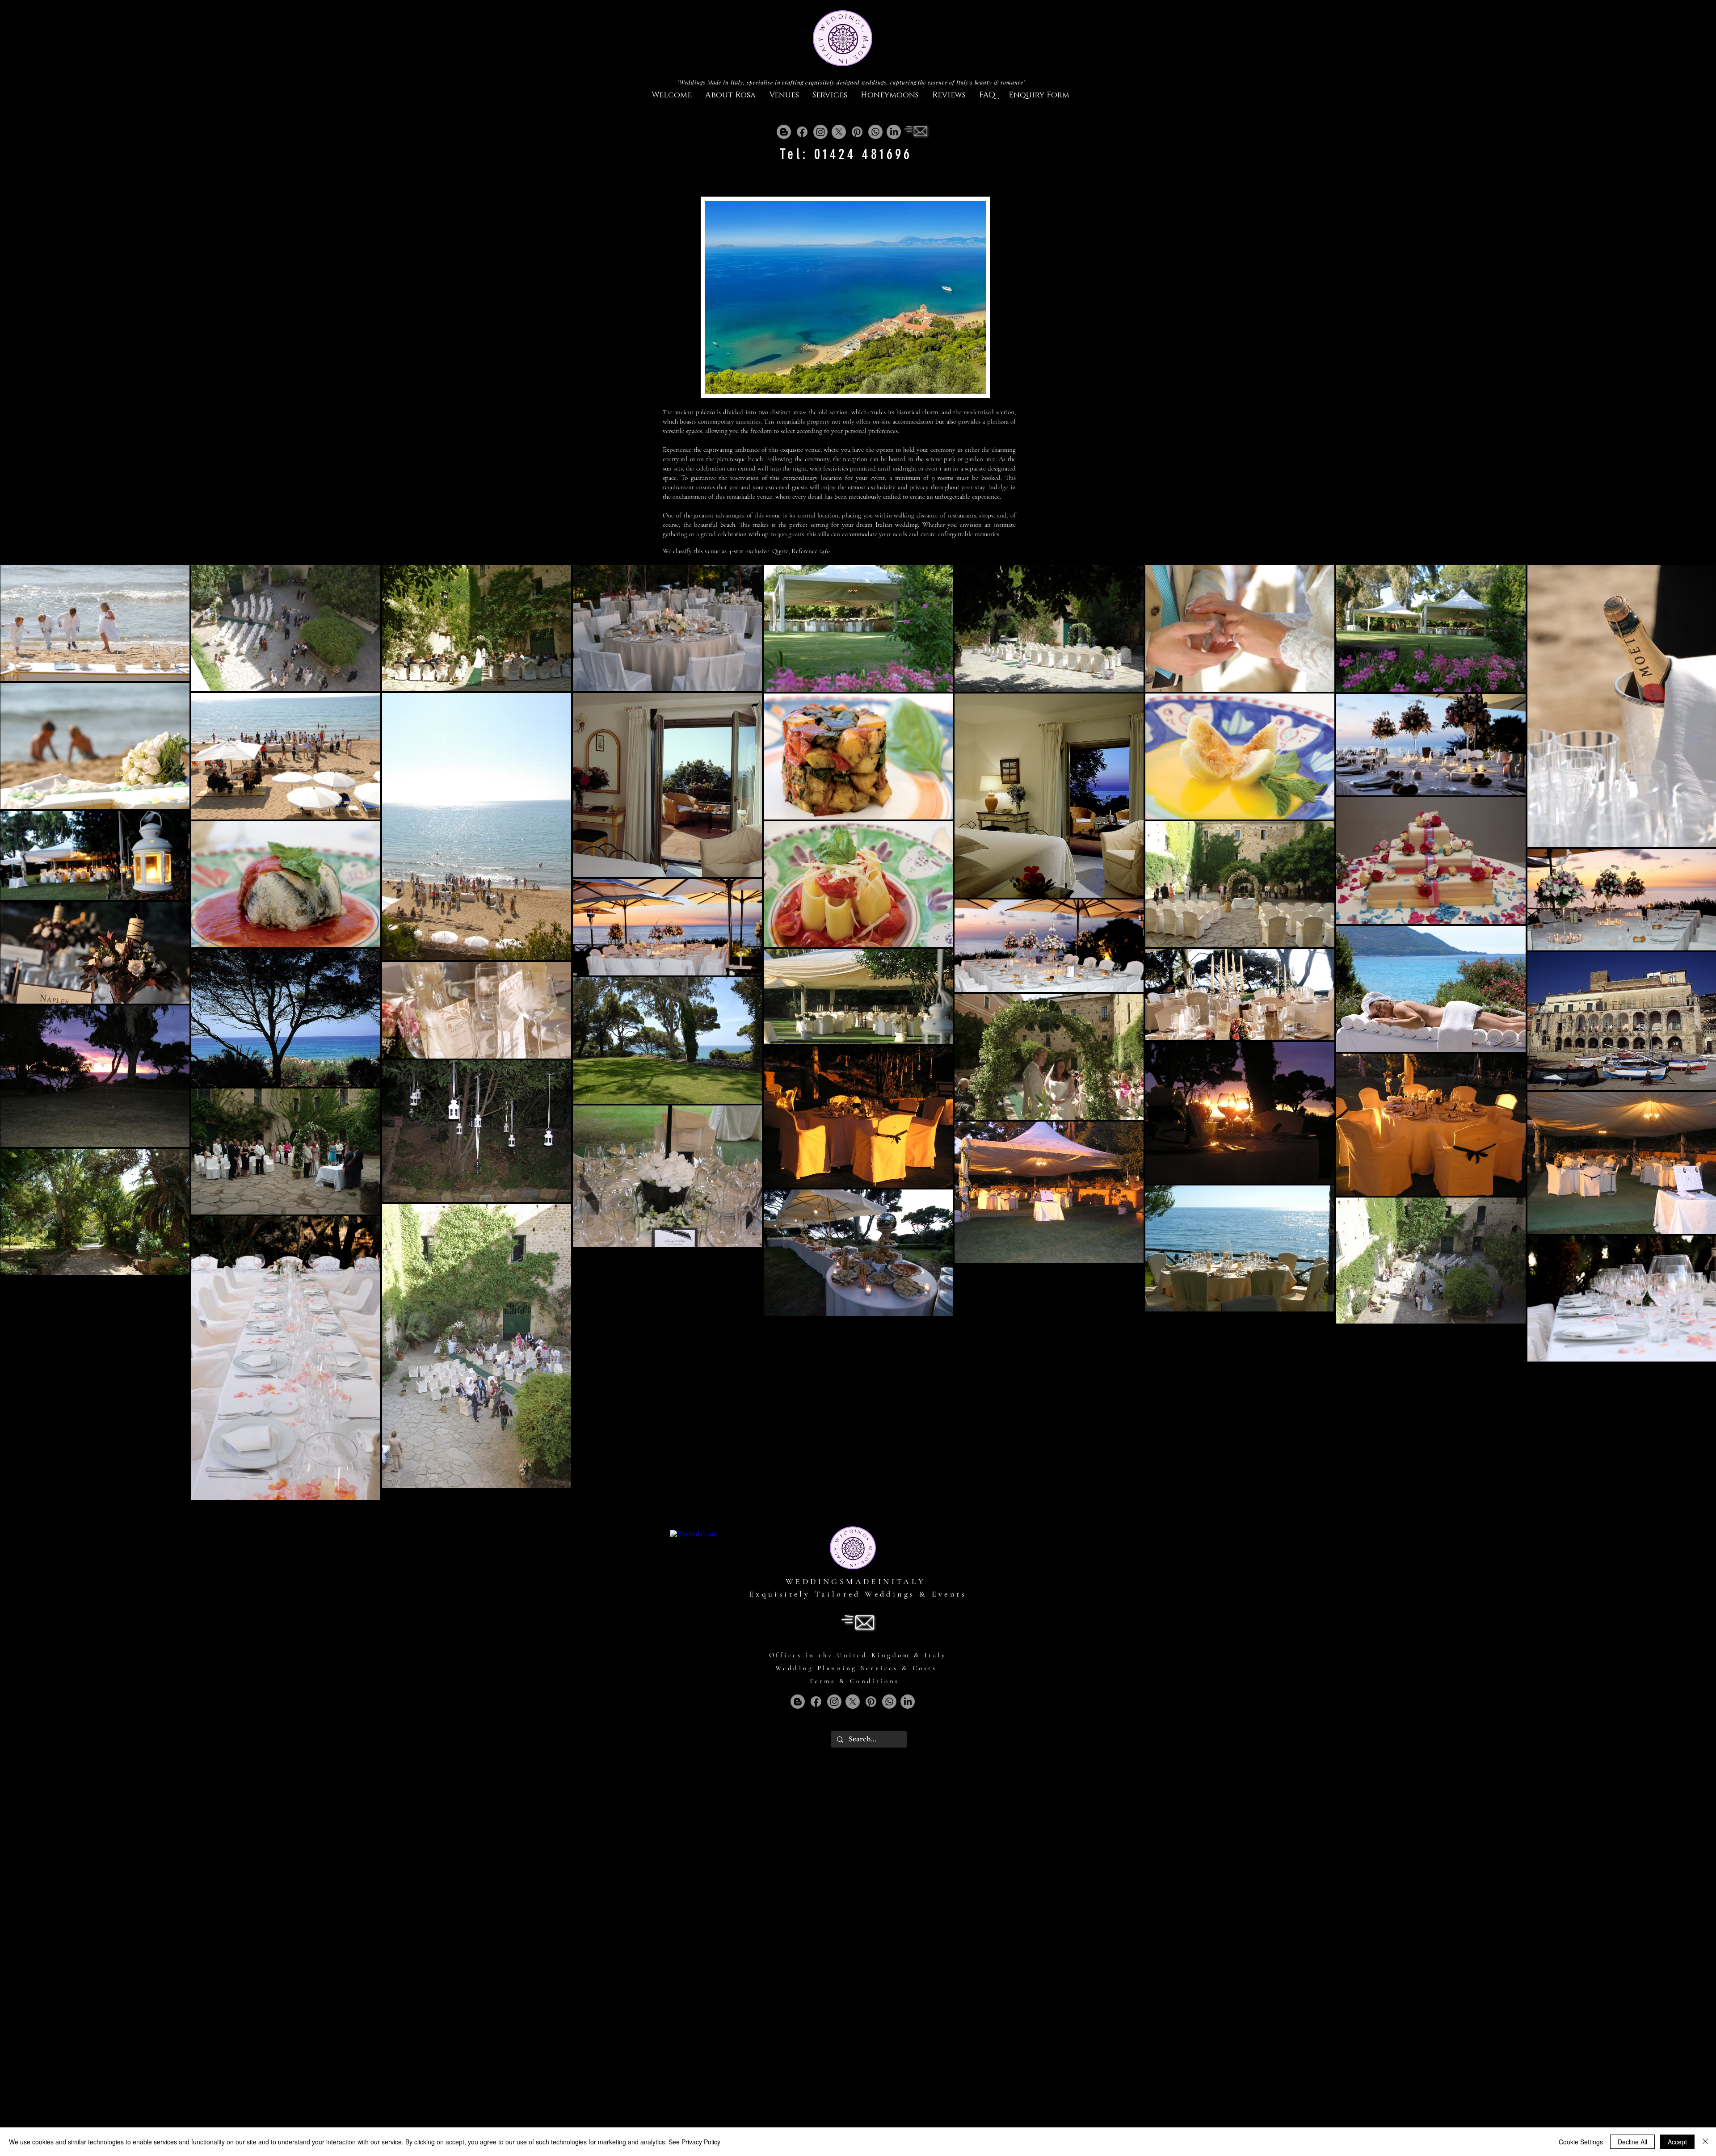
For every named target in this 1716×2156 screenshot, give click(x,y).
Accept (1677, 2142)
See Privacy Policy (694, 2142)
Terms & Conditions (854, 1681)
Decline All (1632, 2142)
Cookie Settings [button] (1581, 2142)
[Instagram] (820, 132)
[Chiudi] (1705, 2142)
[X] (839, 132)
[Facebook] (802, 132)
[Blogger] (784, 132)
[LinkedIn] (894, 132)
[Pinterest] (857, 132)
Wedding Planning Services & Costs (856, 1668)
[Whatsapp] (875, 132)
